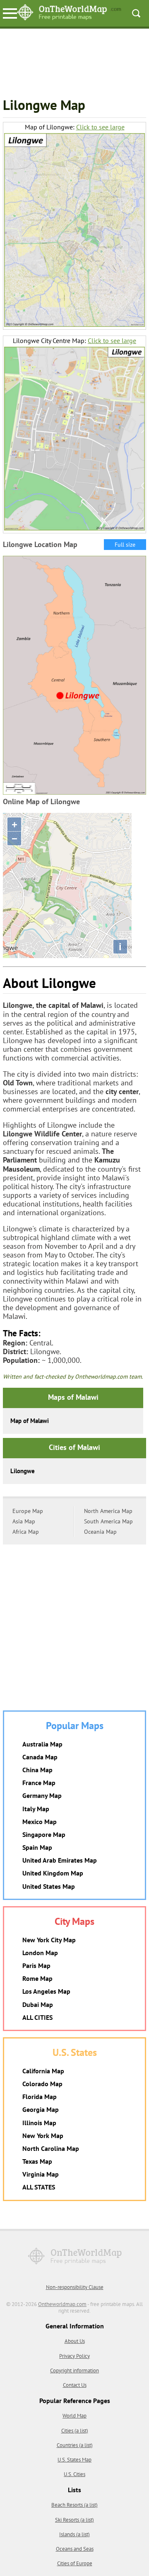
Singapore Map (44, 1834)
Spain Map (37, 1847)
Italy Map (36, 1809)
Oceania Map (100, 1532)
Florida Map (40, 2097)
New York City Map (49, 1940)
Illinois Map (39, 2123)
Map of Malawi (30, 1421)
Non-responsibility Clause (75, 2287)
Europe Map (28, 1511)
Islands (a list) (74, 2534)
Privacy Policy (74, 2356)
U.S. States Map (74, 2460)
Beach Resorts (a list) (74, 2505)
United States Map (49, 1886)
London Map (40, 1953)
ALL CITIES (37, 2017)
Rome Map (37, 1978)
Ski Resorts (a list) (74, 2520)
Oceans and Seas (75, 2549)
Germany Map (42, 1795)
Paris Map (36, 1965)
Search (136, 13)
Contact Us (75, 2385)
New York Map (43, 2136)
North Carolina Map (51, 2148)
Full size (125, 545)
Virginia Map (41, 2174)
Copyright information (74, 2370)
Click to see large (100, 127)
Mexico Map (40, 1822)
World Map (74, 2416)
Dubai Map (38, 2004)
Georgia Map (41, 2109)
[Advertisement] (74, 64)
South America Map (108, 1521)
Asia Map (24, 1521)
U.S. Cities (74, 2474)
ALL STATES (39, 2187)
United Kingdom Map (53, 1873)
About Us (75, 2341)
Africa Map (26, 1532)
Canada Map (40, 1757)
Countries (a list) (75, 2445)
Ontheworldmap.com (62, 2304)
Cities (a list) (75, 2431)
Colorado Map (42, 2084)
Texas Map (37, 2161)
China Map (37, 1770)
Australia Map (42, 1744)
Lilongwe (23, 1471)
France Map (39, 1783)
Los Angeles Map (46, 1991)
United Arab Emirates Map (60, 1860)
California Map (43, 2071)
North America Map (108, 1511)
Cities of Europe (75, 2563)
